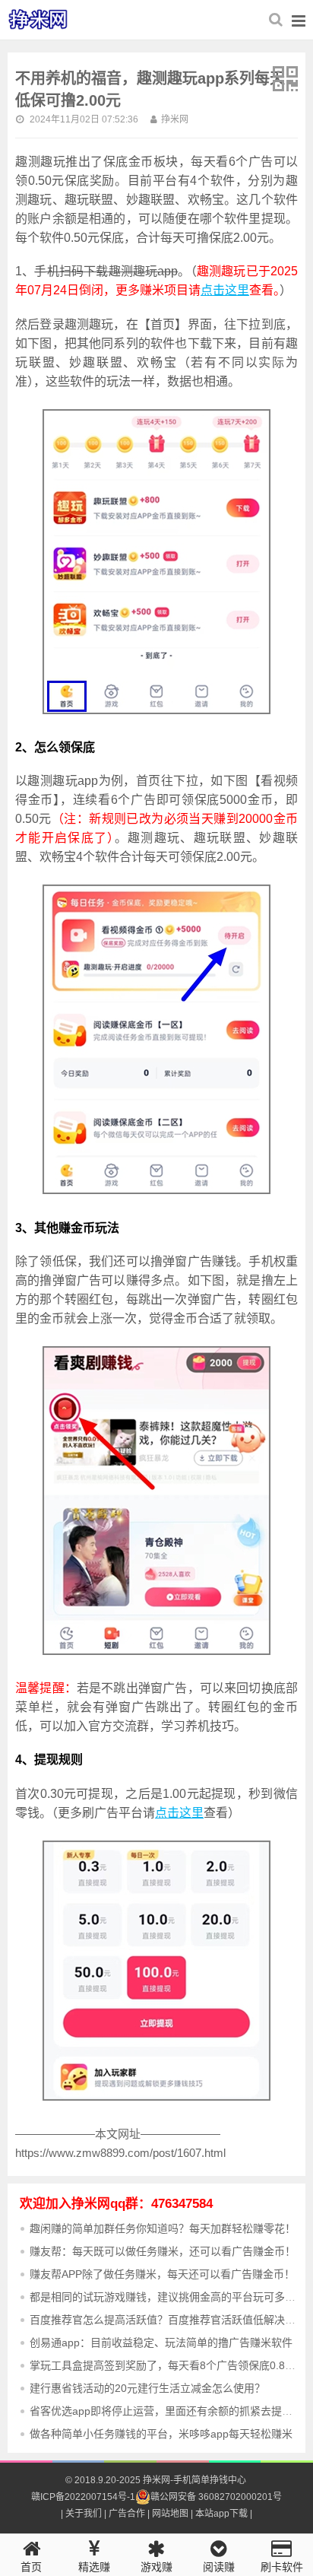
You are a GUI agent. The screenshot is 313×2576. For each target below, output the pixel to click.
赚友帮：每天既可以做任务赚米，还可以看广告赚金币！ (163, 2251)
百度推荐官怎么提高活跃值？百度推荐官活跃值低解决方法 (168, 2320)
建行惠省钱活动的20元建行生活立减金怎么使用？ (147, 2388)
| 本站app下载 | (220, 2514)
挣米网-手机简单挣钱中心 (47, 20)
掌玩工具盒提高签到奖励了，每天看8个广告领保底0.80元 (166, 2365)
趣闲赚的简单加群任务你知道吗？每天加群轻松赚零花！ (163, 2228)
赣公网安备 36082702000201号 (216, 2497)
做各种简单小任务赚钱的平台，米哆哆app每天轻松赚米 (161, 2434)
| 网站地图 (167, 2514)
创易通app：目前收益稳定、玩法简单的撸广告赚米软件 (161, 2343)
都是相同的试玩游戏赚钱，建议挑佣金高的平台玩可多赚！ (168, 2297)
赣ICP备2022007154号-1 (83, 2497)
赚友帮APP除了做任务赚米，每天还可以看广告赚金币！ (162, 2274)
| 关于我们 (81, 2514)
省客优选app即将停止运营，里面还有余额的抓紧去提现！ (166, 2411)
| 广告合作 (123, 2514)
